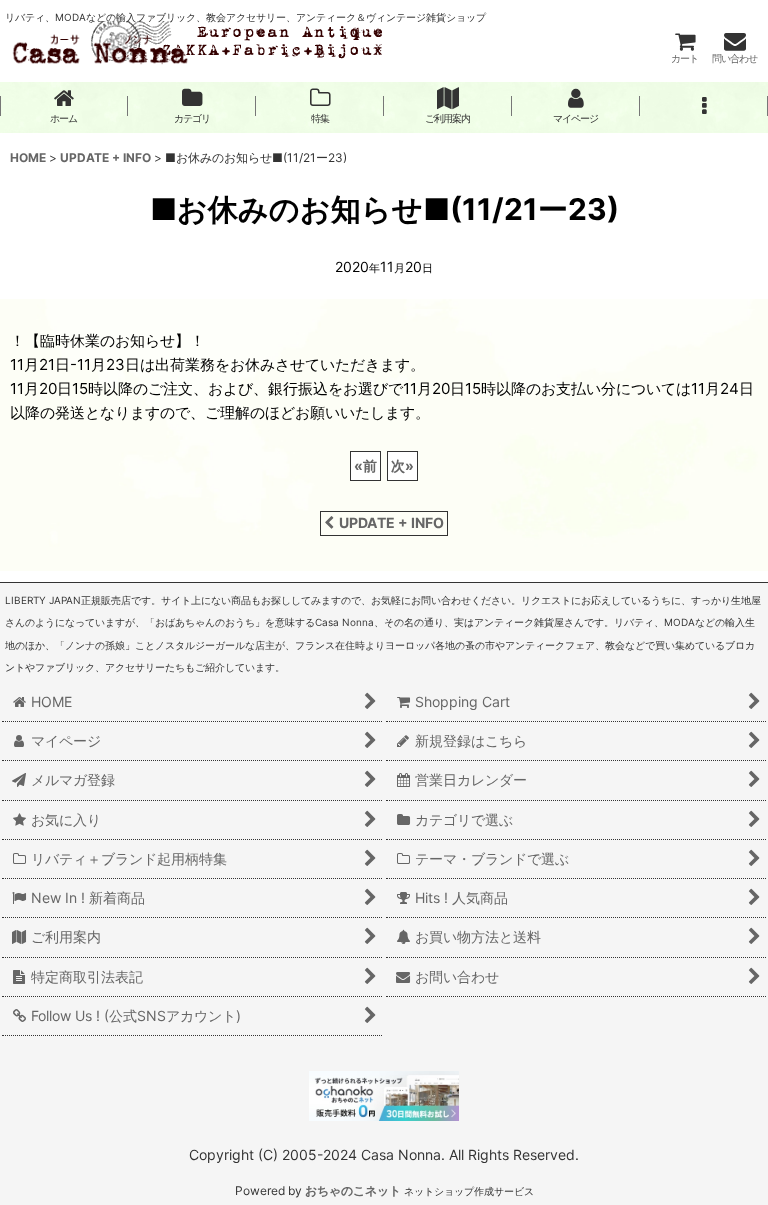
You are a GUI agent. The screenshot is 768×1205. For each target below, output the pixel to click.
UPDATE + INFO (391, 522)
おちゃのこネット (353, 1190)
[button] (704, 106)
